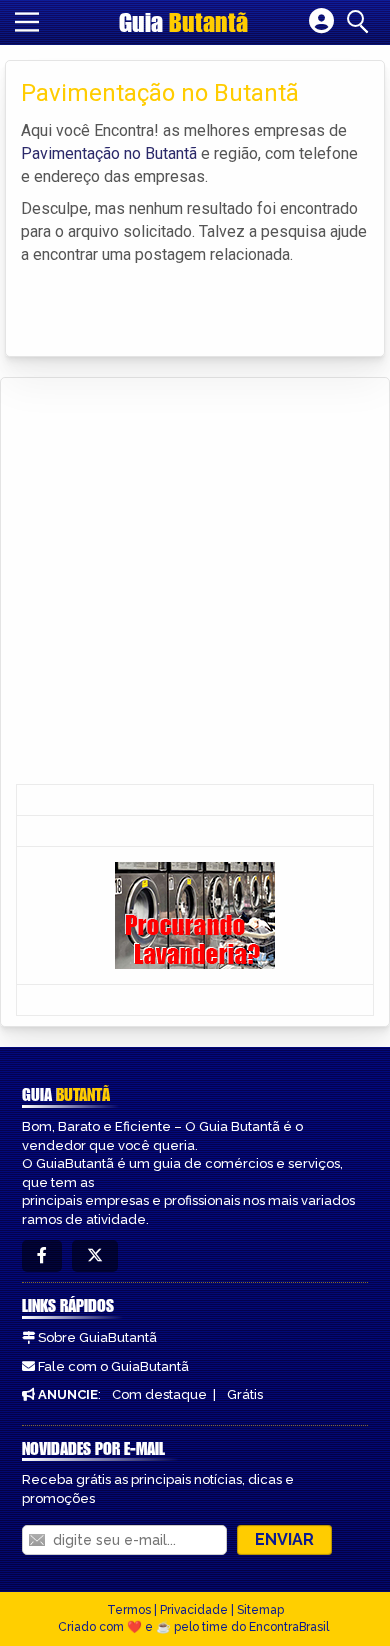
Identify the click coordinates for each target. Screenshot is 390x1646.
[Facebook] (42, 1256)
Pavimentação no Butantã (109, 153)
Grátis (245, 1394)
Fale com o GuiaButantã (113, 1366)
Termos (129, 1610)
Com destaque (159, 1394)
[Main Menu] (27, 22)
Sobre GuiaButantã (97, 1337)
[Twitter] (95, 1256)
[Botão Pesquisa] (361, 22)
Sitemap (260, 1610)
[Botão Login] (321, 22)
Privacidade (194, 1610)
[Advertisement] (195, 583)
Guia (183, 22)
